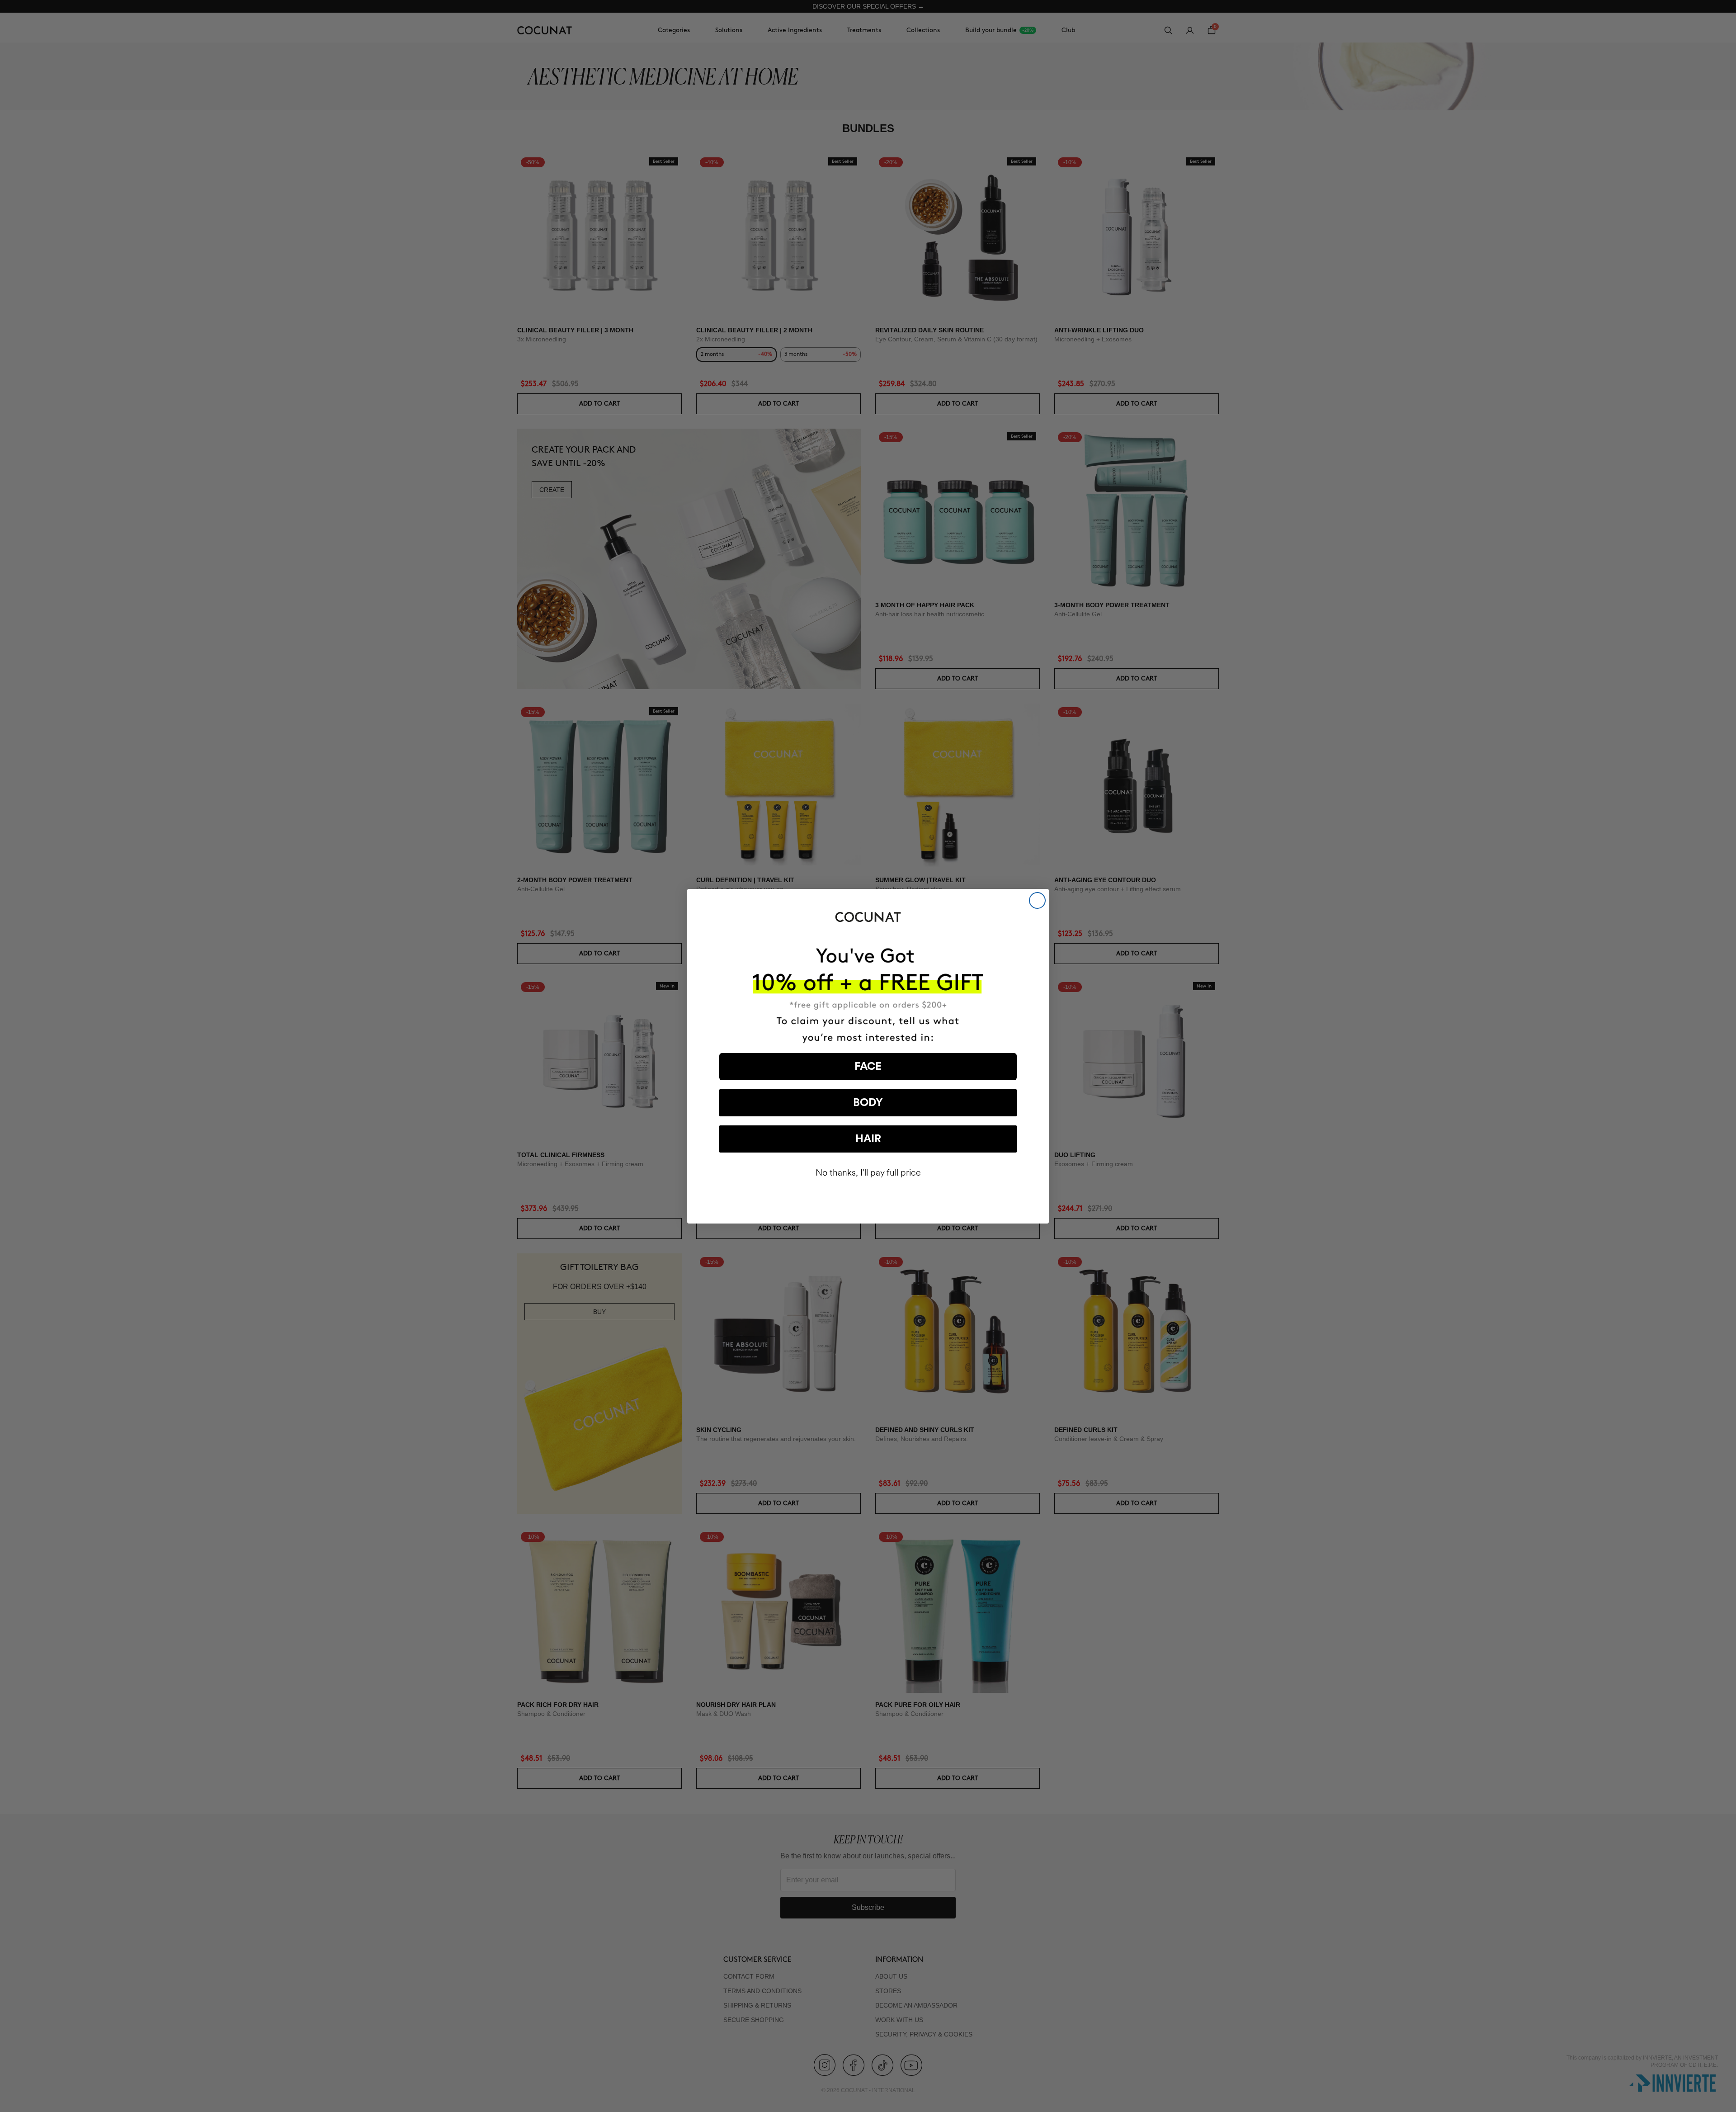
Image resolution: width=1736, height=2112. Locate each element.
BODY (868, 1103)
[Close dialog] (1037, 900)
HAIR (868, 1139)
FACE (868, 1067)
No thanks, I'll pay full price (868, 1173)
